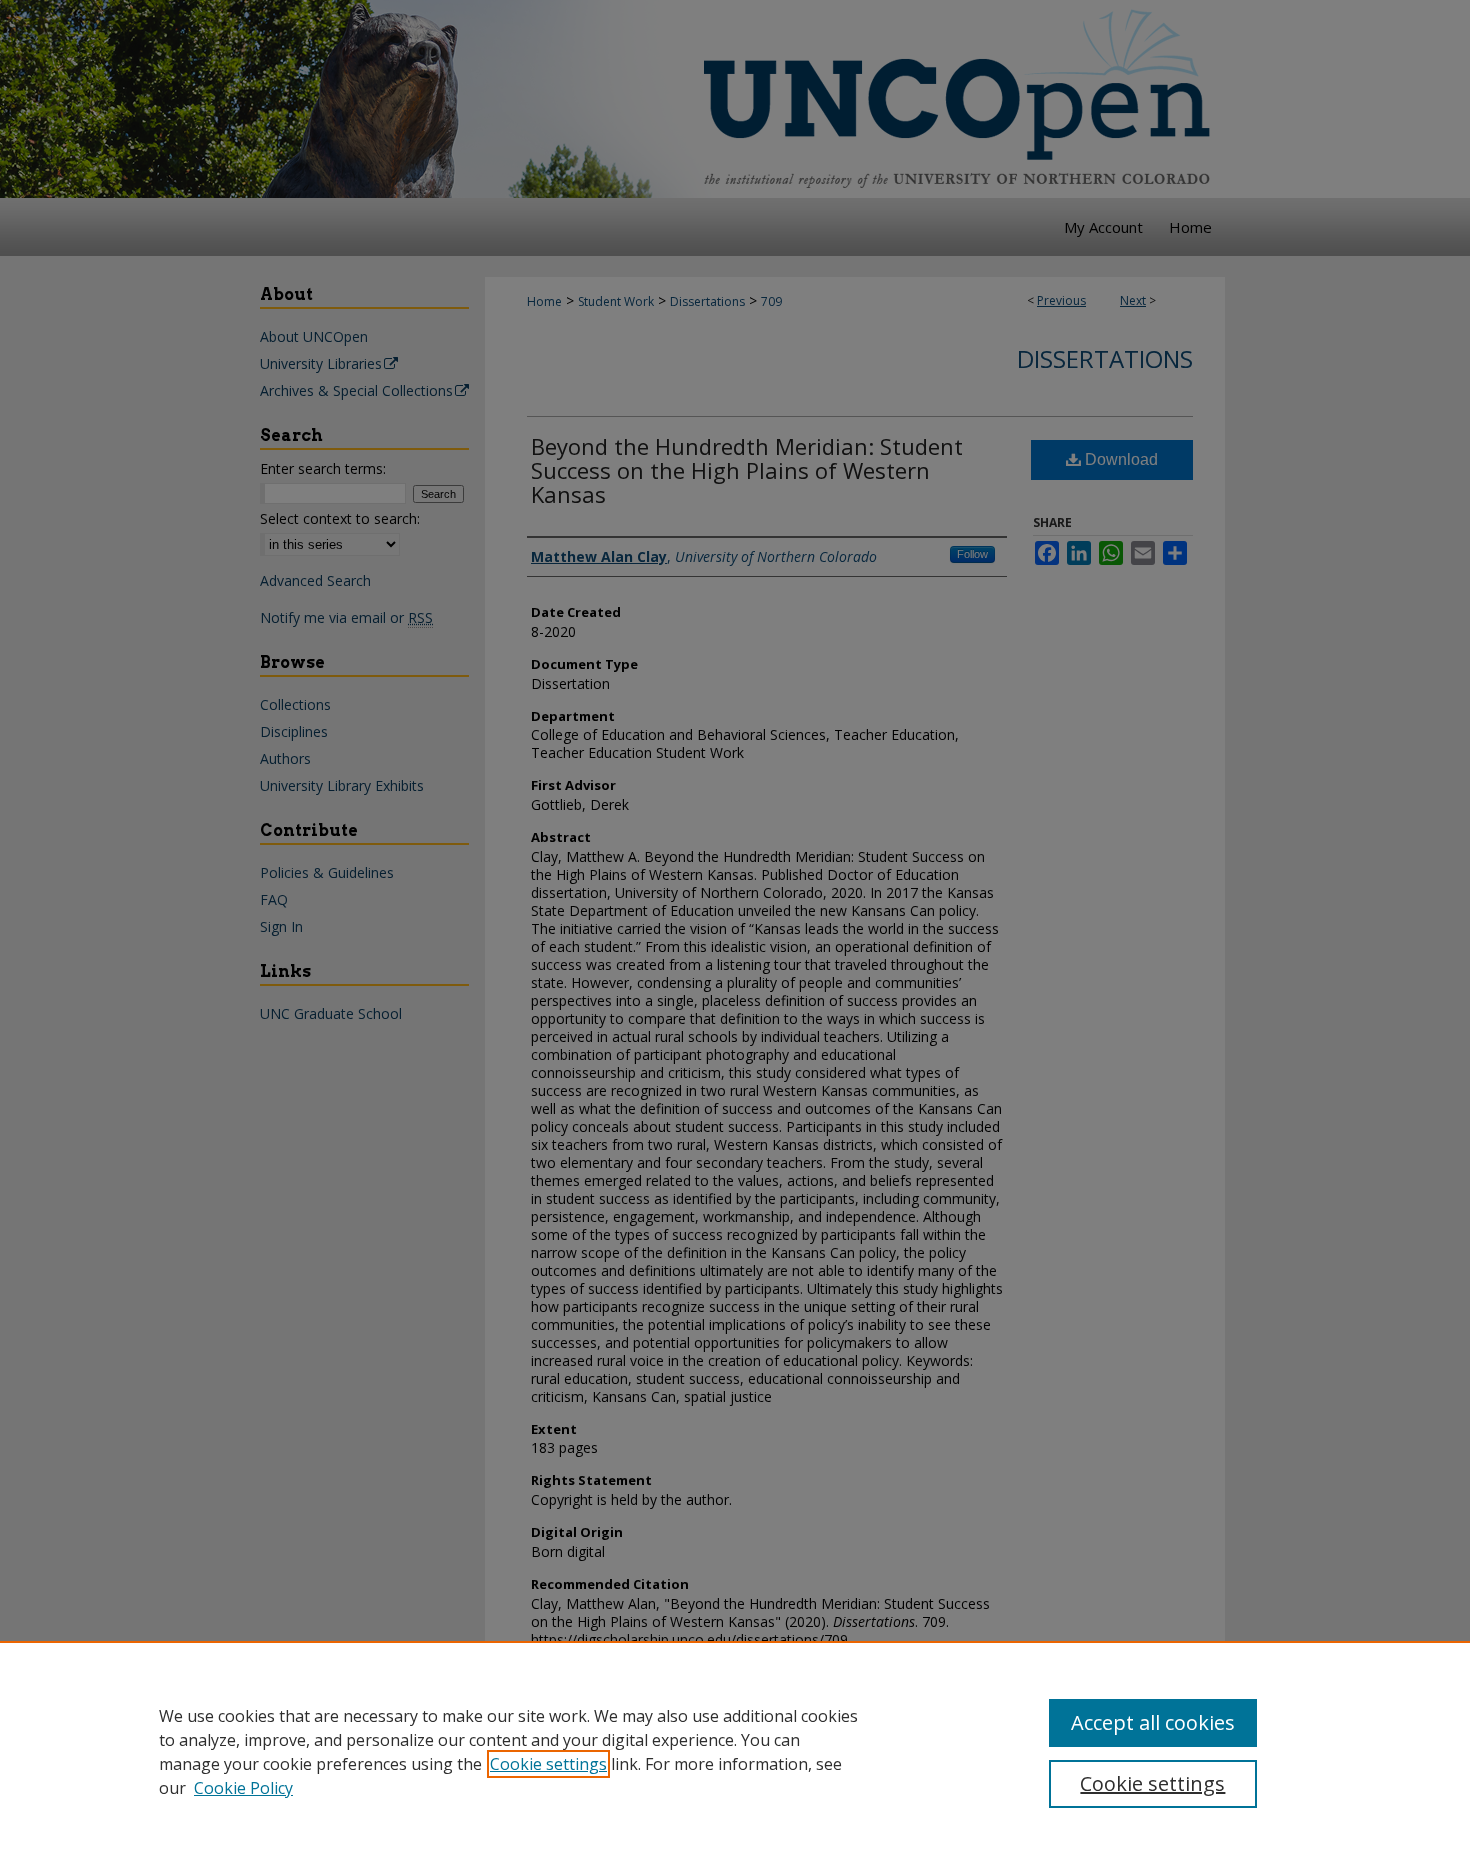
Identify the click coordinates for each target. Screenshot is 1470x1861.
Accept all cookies (1153, 1722)
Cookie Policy (243, 1788)
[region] (735, 1751)
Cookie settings (548, 1764)
